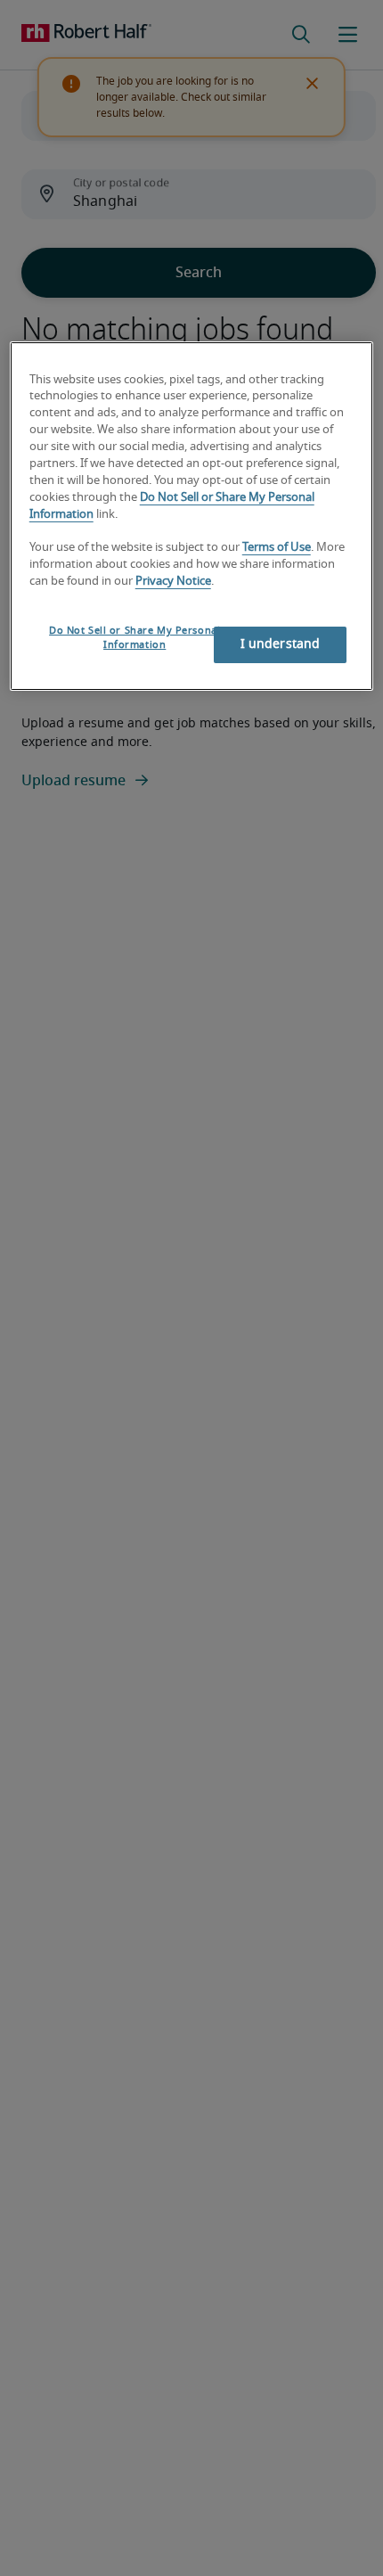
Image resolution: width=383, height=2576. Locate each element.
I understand (281, 644)
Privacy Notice (173, 582)
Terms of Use (277, 548)
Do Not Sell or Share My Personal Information (134, 638)
